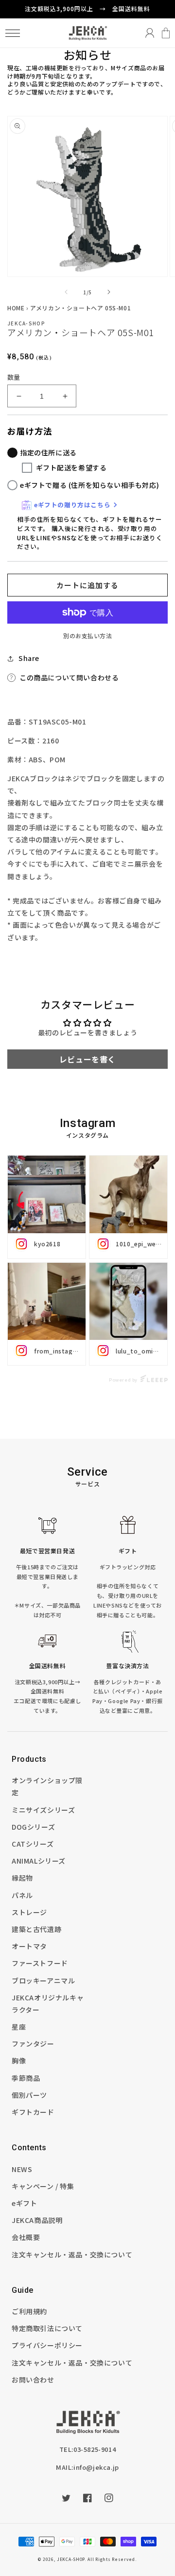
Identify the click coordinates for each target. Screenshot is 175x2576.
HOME (16, 308)
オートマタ (29, 1946)
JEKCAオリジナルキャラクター (48, 2004)
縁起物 (22, 1878)
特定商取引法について (47, 2328)
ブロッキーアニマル (43, 1980)
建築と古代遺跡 (36, 1929)
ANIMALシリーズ (39, 1861)
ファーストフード (40, 1963)
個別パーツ (29, 2095)
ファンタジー (33, 2044)
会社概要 (26, 2237)
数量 (14, 377)
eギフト (24, 2203)
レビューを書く (87, 1059)
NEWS (22, 2169)
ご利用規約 (29, 2311)
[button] (12, 33)
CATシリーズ (33, 1844)
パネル (22, 1895)
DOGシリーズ (33, 1827)
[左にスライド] (66, 292)
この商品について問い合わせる (69, 677)
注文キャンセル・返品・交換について (72, 2254)
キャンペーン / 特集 (43, 2186)
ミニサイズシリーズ (43, 1810)
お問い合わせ (33, 2380)
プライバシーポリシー (47, 2345)
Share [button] (29, 658)
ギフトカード (33, 2112)
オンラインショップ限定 (47, 1786)
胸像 (19, 2061)
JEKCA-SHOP (71, 2559)
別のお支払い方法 (87, 636)
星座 (19, 2027)
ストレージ (29, 1912)
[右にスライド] (109, 292)
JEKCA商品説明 (37, 2220)
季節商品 (26, 2078)
